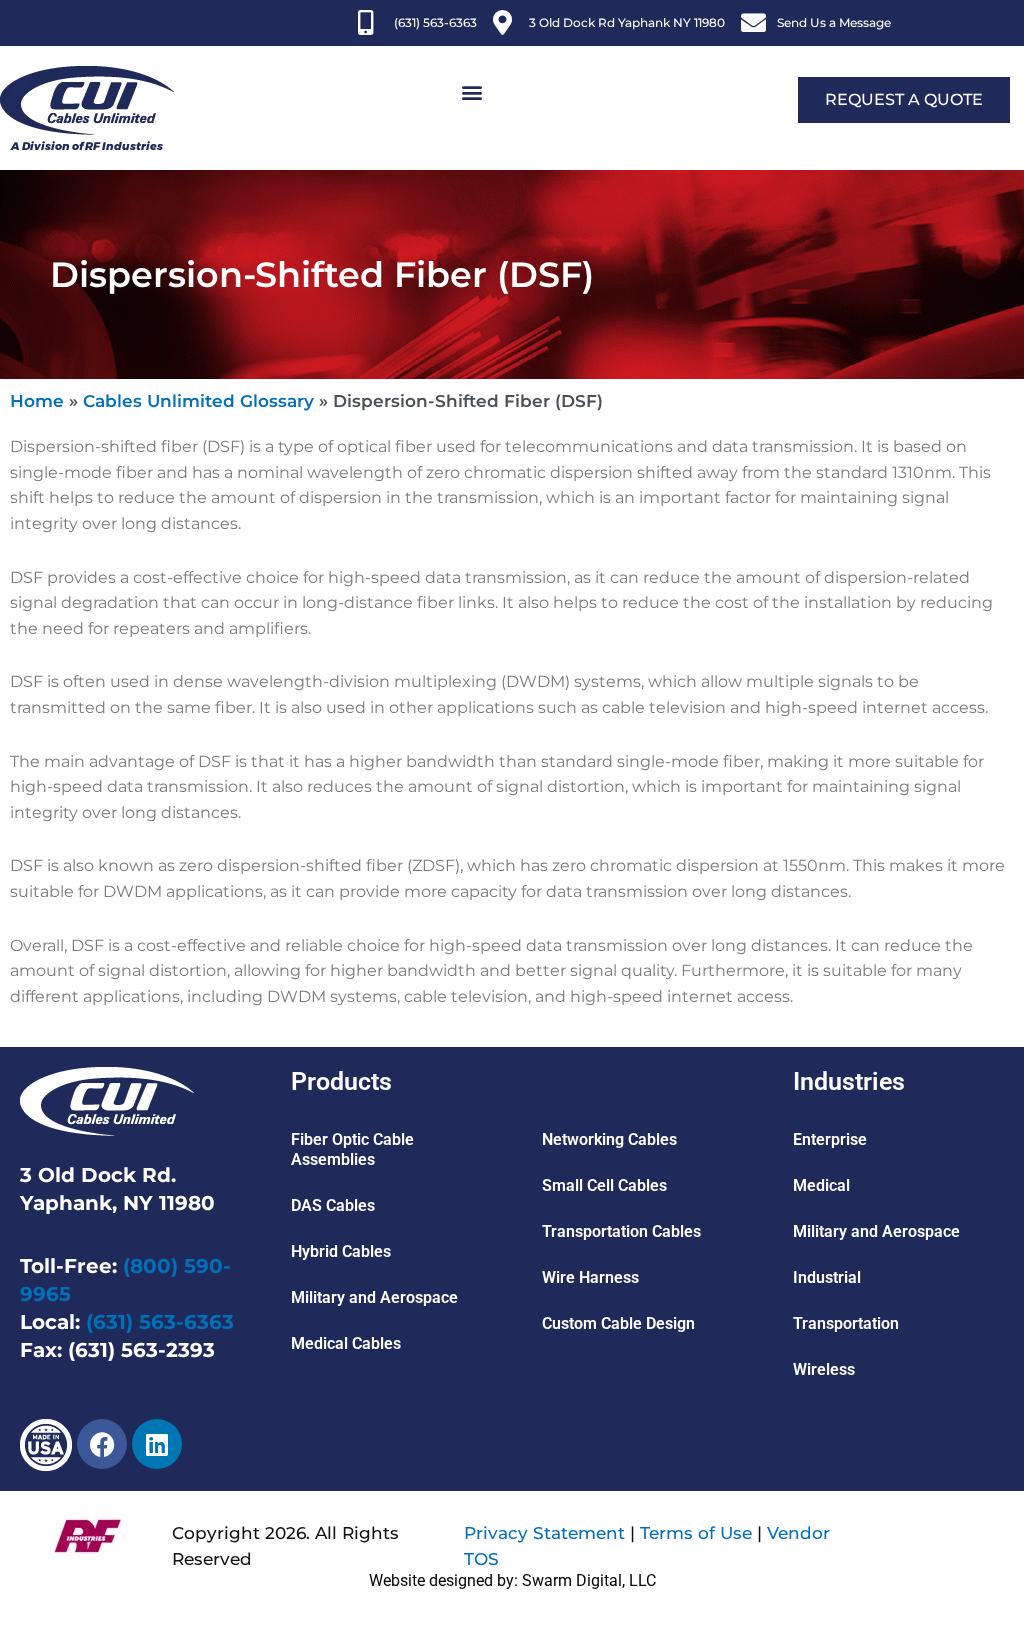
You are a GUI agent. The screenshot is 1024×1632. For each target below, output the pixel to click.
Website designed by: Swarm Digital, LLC (512, 1580)
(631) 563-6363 (160, 1322)
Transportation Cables (621, 1231)
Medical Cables (346, 1343)
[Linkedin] (157, 1444)
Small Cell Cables (604, 1185)
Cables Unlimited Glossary (198, 401)
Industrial (827, 1277)
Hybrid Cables (341, 1251)
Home (37, 401)
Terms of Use (696, 1533)
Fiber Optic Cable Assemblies (352, 1149)
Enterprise (830, 1139)
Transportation (846, 1323)
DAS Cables (333, 1205)
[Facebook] (102, 1444)
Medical (821, 1185)
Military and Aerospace (374, 1297)
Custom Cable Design (618, 1323)
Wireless (824, 1369)
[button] (471, 92)
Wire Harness (590, 1277)
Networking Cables (609, 1139)
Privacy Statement (544, 1533)
